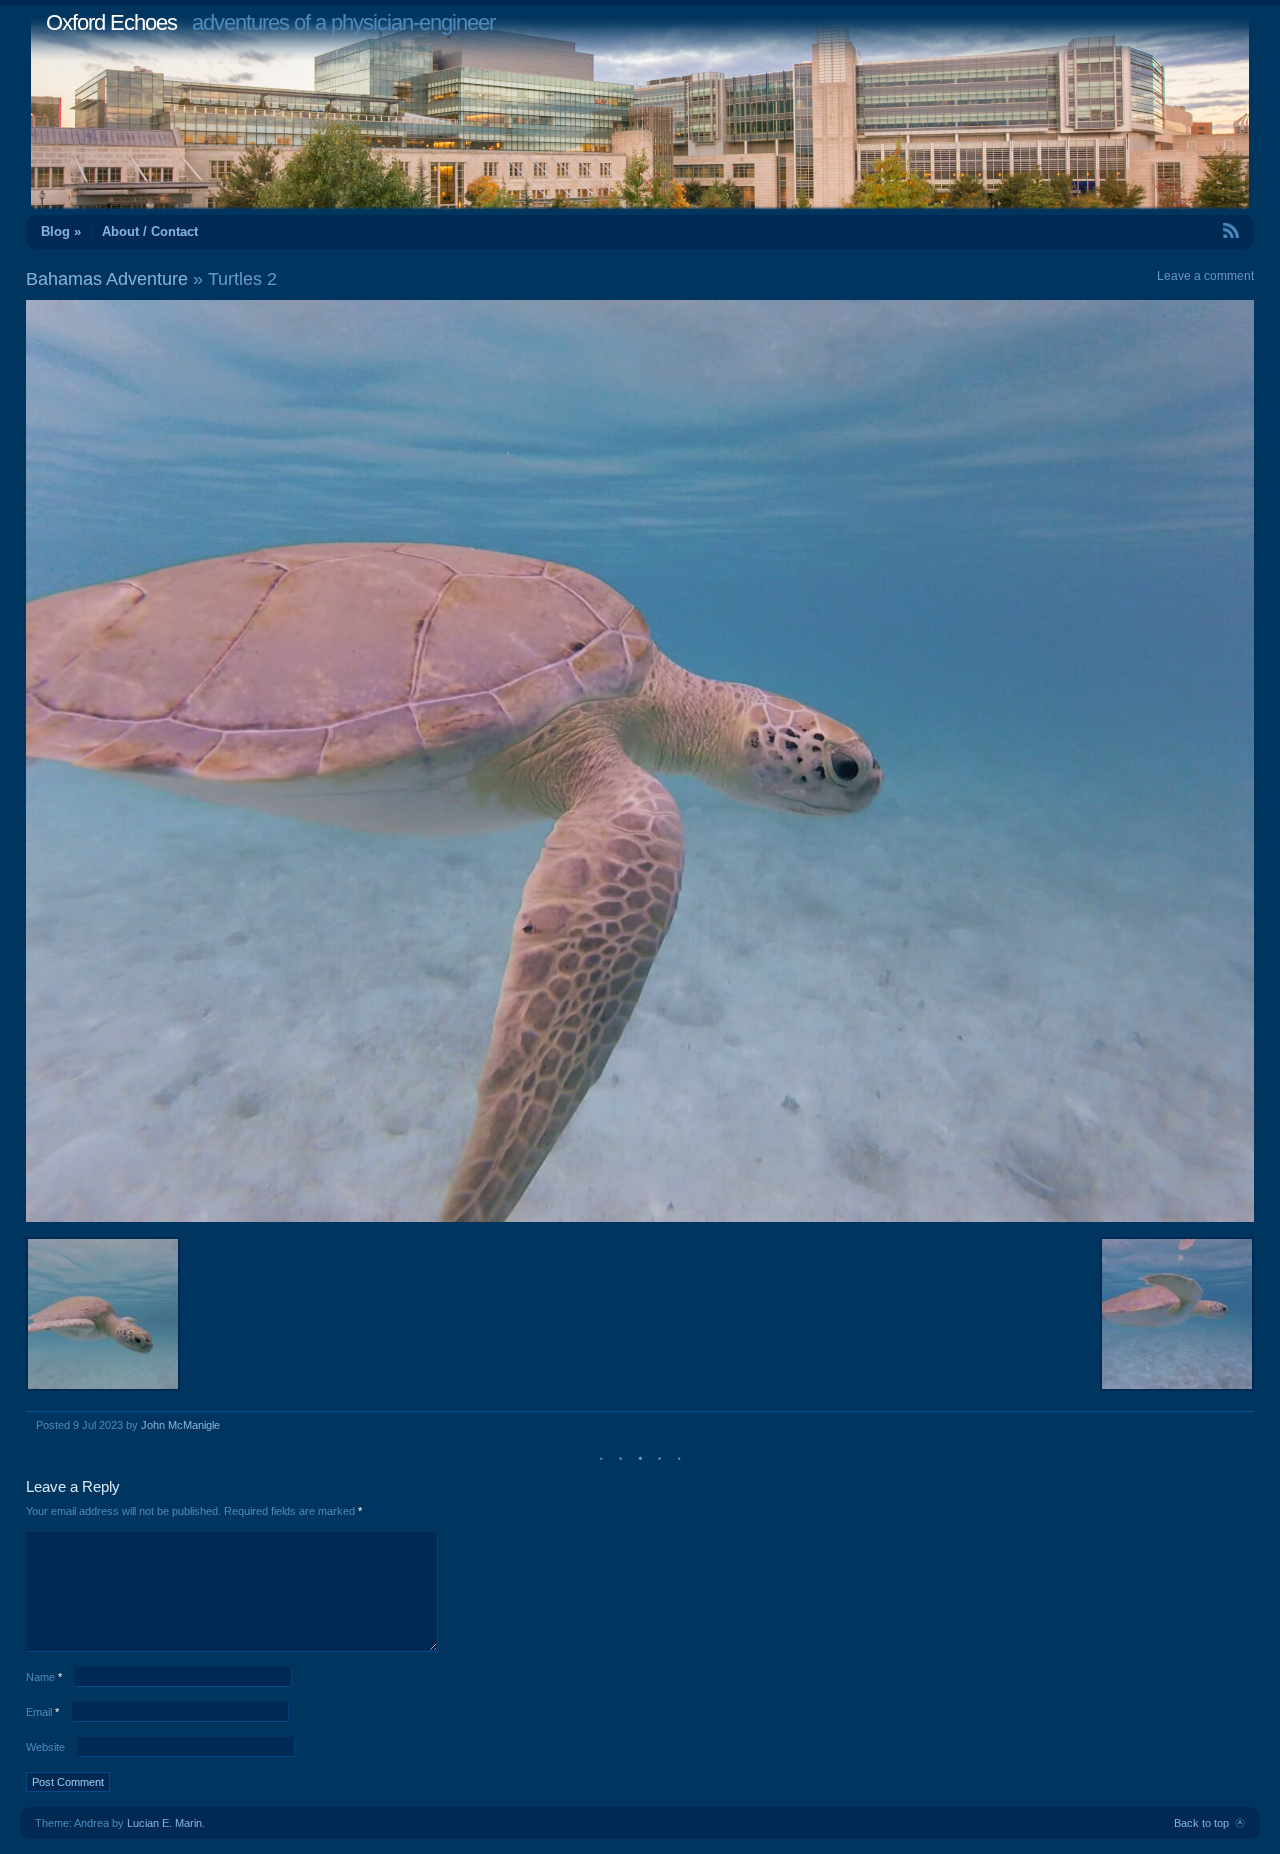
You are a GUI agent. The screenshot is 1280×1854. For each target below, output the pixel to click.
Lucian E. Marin (164, 1823)
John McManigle (180, 1425)
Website (45, 1747)
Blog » (61, 231)
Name (44, 1677)
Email (42, 1712)
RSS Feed (1185, 230)
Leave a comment (1205, 276)
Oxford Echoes (111, 22)
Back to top (1201, 1823)
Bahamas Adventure (107, 279)
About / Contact (150, 231)
